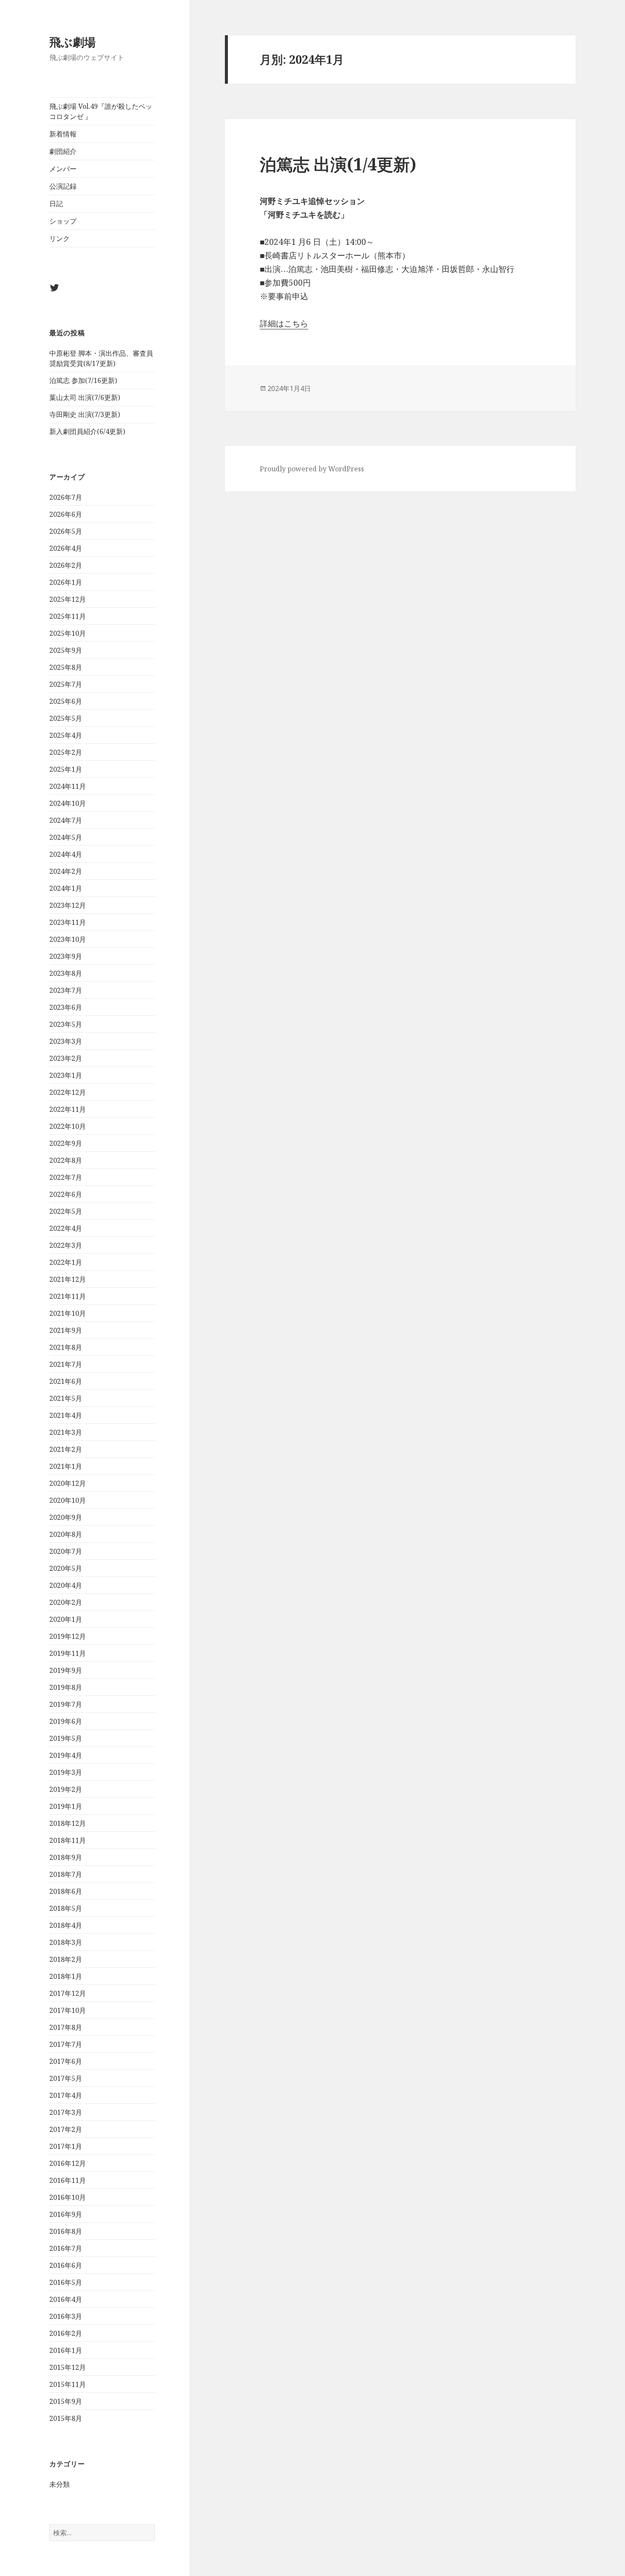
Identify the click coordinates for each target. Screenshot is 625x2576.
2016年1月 (66, 2350)
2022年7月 (66, 1177)
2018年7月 (66, 1874)
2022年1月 (66, 1262)
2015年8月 (66, 2418)
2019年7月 (66, 1704)
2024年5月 (66, 837)
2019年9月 (66, 1670)
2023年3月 (66, 1041)
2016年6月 (66, 2265)
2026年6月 (66, 514)
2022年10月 (68, 1126)
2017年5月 (66, 2078)
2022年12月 (68, 1092)
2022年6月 (66, 1194)
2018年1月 (66, 1976)
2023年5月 (66, 1024)
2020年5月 (66, 1568)
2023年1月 (66, 1075)
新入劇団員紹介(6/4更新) (87, 431)
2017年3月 (66, 2112)
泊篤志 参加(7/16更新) (83, 380)
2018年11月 (68, 1840)
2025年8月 (66, 667)
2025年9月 (66, 650)
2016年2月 (66, 2333)
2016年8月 (66, 2231)
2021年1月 (66, 1466)
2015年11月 (68, 2384)
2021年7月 (66, 1364)
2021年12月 (68, 1279)
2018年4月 (66, 1925)
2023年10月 (68, 939)
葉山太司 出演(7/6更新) (85, 397)
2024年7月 (66, 820)
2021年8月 (66, 1347)
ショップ (63, 221)
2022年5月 (66, 1211)
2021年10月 (68, 1313)
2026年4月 (66, 548)
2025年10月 (68, 633)
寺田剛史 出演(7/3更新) (85, 414)
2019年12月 (68, 1636)
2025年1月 (66, 769)
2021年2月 (66, 1449)
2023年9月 (66, 956)
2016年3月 (66, 2316)
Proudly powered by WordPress (312, 469)
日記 (56, 204)
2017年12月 (68, 1993)
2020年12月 (68, 1483)
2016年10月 (68, 2197)
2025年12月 (68, 599)
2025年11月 (68, 616)
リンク (60, 238)
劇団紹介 (63, 151)
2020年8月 (66, 1534)
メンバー (63, 169)
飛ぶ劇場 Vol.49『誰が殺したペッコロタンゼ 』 (101, 111)
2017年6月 (66, 2061)
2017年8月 (66, 2027)
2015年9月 (66, 2401)
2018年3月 (66, 1942)
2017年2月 (66, 2129)
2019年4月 (66, 1755)
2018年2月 (66, 1959)
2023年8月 (66, 973)
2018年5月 (66, 1908)
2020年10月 (68, 1500)
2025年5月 (66, 718)
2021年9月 (66, 1330)
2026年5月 (66, 531)
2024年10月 (68, 803)
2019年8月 (66, 1687)
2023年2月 (66, 1058)
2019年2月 (66, 1789)
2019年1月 (66, 1806)
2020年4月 (66, 1585)
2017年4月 (66, 2095)
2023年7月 (66, 990)
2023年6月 (66, 1007)
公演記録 (63, 186)
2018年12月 (68, 1823)
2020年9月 (66, 1517)
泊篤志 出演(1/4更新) (338, 164)
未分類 (60, 2484)
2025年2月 (66, 752)
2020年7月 (66, 1551)
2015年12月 (68, 2367)
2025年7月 (66, 684)
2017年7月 (66, 2044)
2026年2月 (66, 565)
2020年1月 (66, 1619)
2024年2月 (66, 871)
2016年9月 (66, 2214)
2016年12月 (68, 2163)
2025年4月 (66, 735)
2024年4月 (66, 854)
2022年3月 (66, 1245)
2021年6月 (66, 1381)
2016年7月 (66, 2248)
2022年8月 (66, 1160)
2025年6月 (66, 701)
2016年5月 (66, 2282)
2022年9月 (66, 1143)
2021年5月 (66, 1398)
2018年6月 (66, 1891)
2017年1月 (66, 2146)
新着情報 (63, 134)
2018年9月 (66, 1857)
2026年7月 (66, 497)
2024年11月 (68, 786)
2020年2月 (66, 1602)
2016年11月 (68, 2180)
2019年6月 (66, 1721)
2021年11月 (68, 1296)
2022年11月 (68, 1109)
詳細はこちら (284, 323)
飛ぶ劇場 (72, 42)
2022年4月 (66, 1228)
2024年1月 (66, 888)
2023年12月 (68, 905)
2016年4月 (66, 2299)
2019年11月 (68, 1653)
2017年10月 (68, 2010)
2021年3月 (66, 1432)
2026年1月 (66, 582)
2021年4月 (66, 1415)
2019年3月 (66, 1772)
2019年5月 (66, 1738)
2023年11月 (68, 922)
